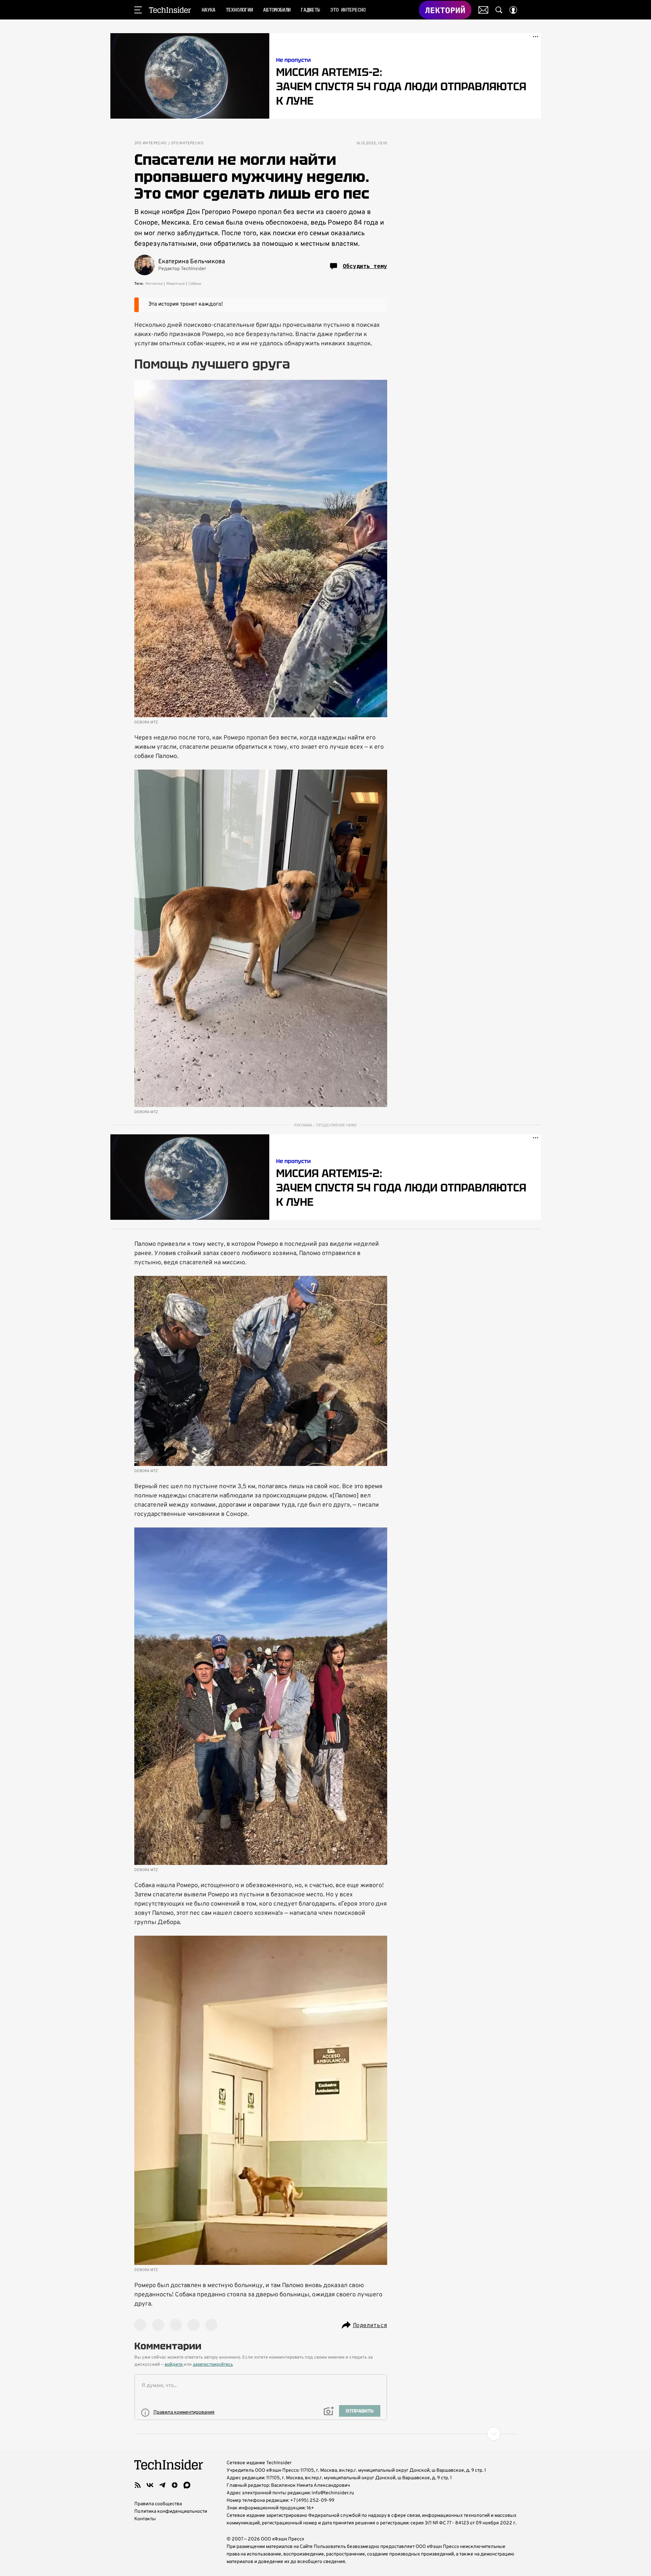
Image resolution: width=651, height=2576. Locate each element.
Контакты (145, 2519)
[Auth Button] (513, 10)
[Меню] (138, 10)
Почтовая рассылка (483, 10)
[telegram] (162, 2485)
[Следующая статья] (326, 2434)
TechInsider (170, 10)
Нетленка (154, 284)
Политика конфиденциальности (171, 2512)
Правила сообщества (158, 2504)
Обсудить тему (365, 266)
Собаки (195, 284)
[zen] (175, 2485)
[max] (187, 2485)
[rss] (138, 2485)
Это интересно (151, 143)
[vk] (150, 2485)
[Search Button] (499, 10)
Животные (175, 284)
